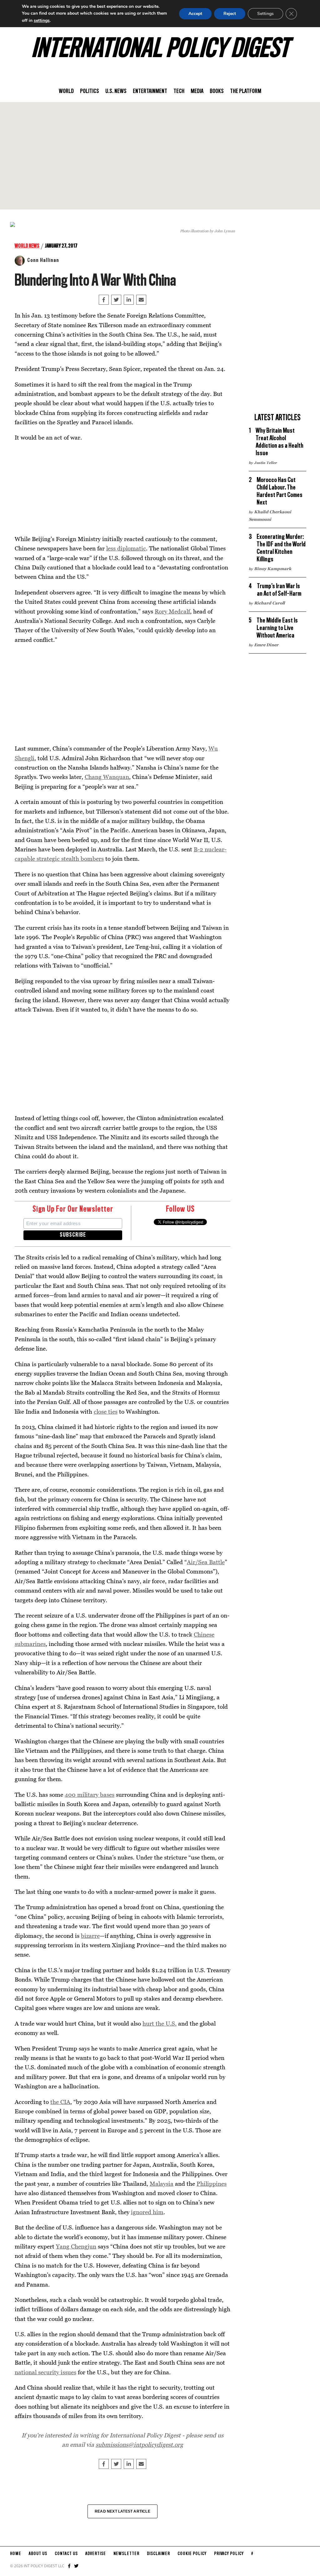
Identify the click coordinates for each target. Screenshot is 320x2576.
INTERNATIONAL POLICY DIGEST (160, 50)
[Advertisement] (160, 156)
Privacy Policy (229, 2554)
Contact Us (66, 2554)
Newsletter (126, 2554)
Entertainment (150, 91)
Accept (195, 14)
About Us (38, 2554)
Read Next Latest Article (122, 2511)
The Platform (246, 91)
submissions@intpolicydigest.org (139, 2444)
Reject (230, 14)
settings (42, 20)
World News (27, 246)
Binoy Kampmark (273, 569)
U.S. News (116, 91)
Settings (265, 14)
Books (217, 91)
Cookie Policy (192, 2554)
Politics (90, 91)
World (66, 91)
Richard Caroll (269, 603)
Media (197, 91)
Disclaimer (158, 2554)
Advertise (96, 2554)
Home (16, 2554)
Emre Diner (266, 645)
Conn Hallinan (43, 260)
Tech (179, 91)
